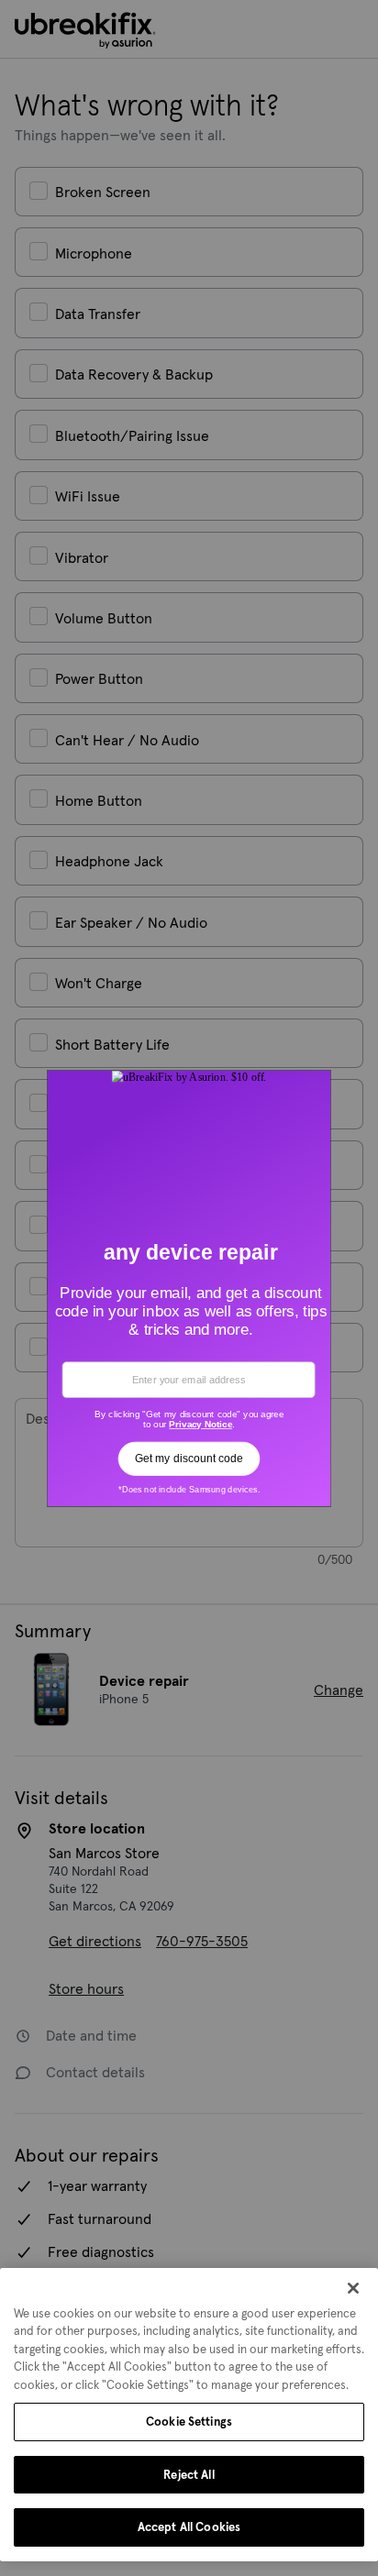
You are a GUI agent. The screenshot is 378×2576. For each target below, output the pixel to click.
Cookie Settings (189, 2422)
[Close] (353, 2288)
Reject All (189, 2475)
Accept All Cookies (189, 2527)
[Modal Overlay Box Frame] (189, 1288)
